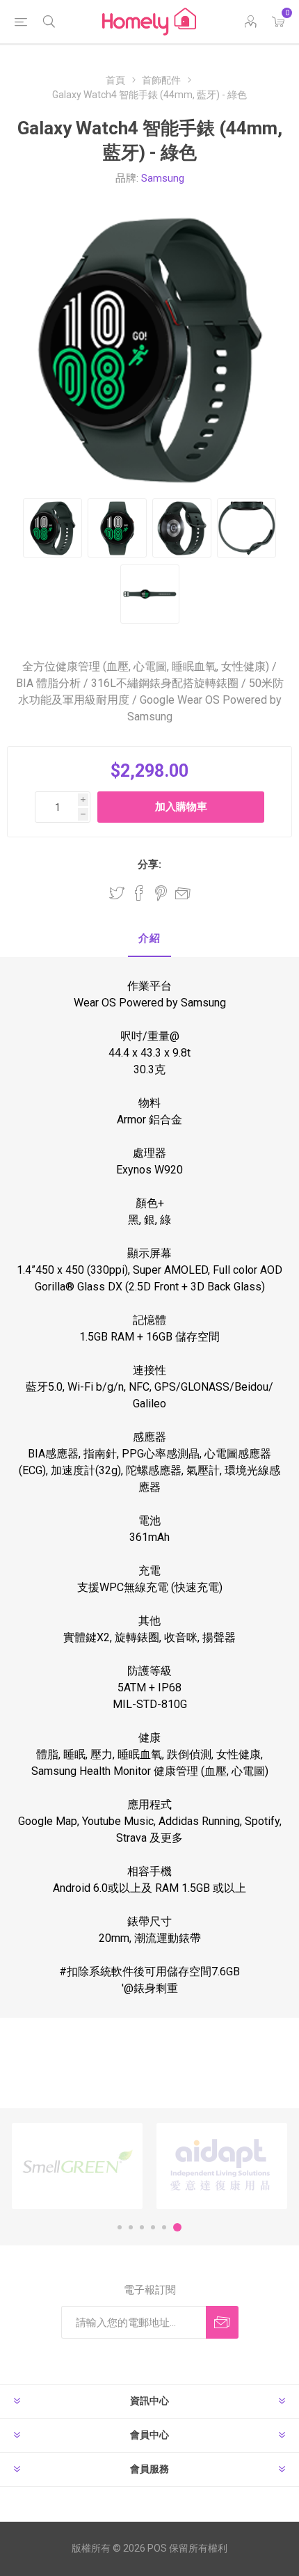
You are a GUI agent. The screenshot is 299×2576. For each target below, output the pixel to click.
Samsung (163, 178)
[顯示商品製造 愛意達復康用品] (222, 2166)
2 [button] (131, 2227)
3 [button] (142, 2227)
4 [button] (153, 2227)
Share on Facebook (139, 893)
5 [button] (164, 2227)
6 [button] (177, 2227)
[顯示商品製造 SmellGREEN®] (77, 2166)
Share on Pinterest (161, 893)
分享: (149, 864)
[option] (77, 2166)
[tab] (149, 939)
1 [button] (120, 2227)
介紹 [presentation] (149, 938)
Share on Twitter (117, 893)
